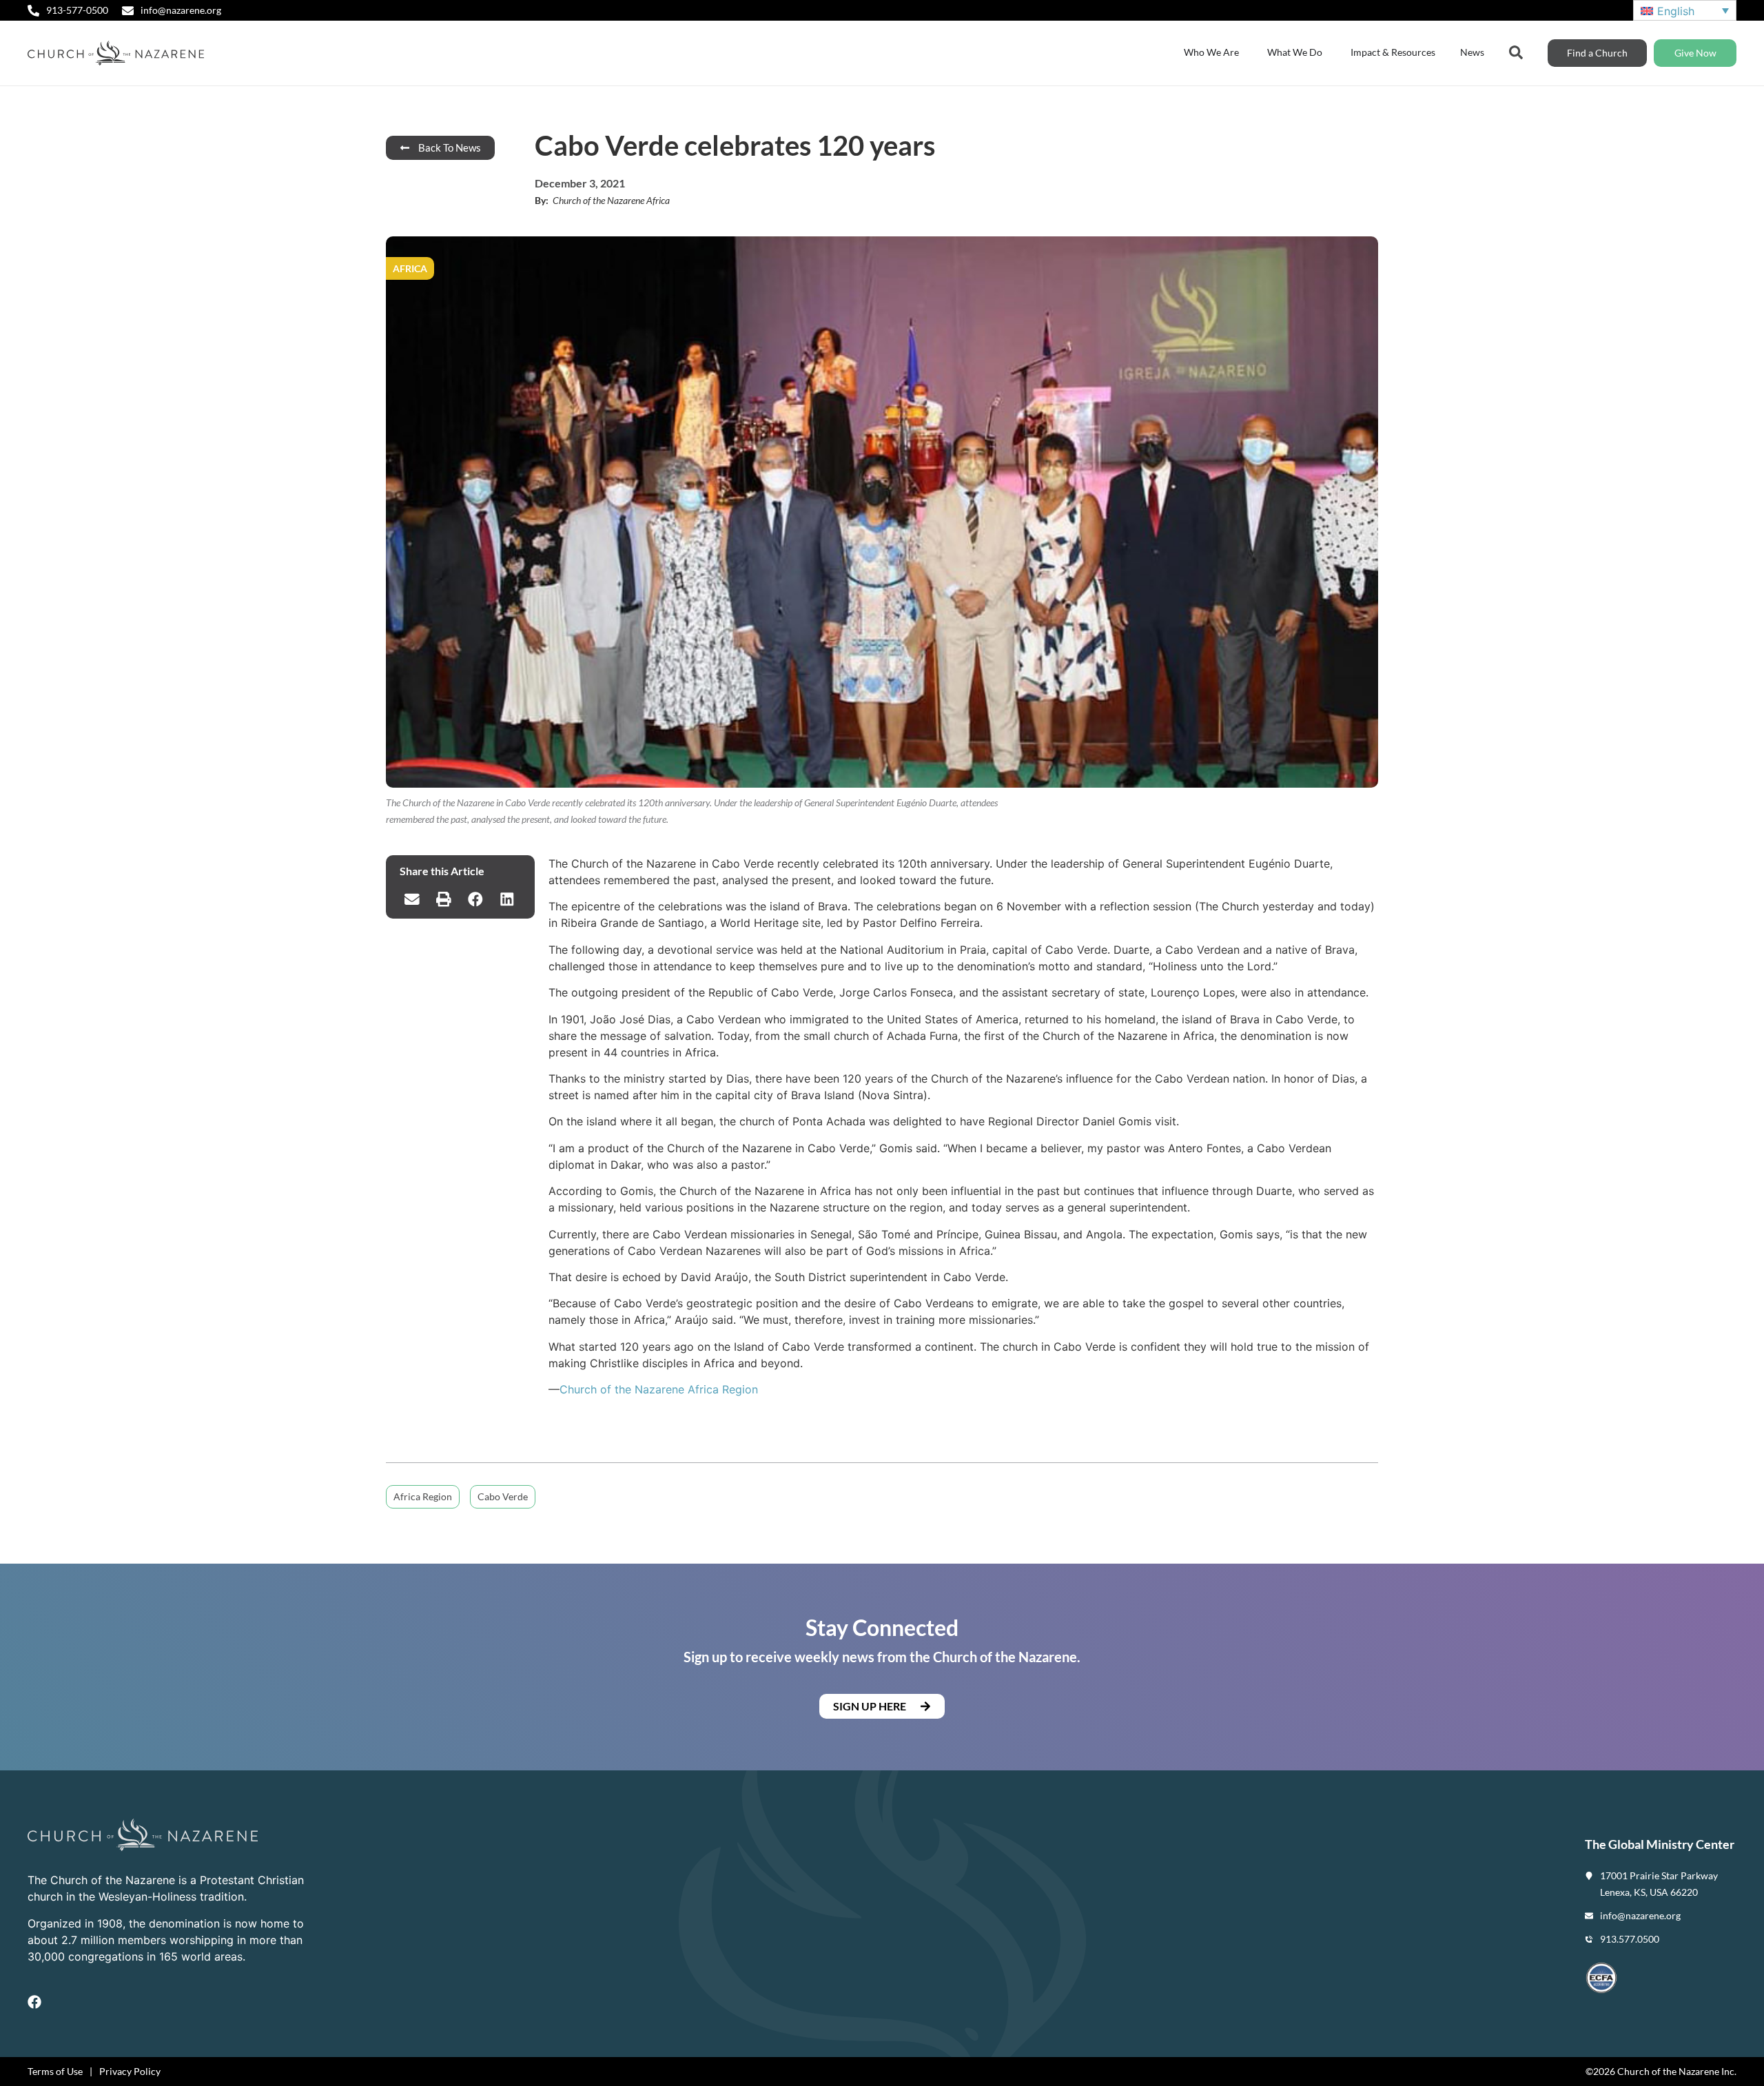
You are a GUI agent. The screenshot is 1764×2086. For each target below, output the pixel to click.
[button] (412, 899)
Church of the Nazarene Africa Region (659, 1389)
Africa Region (423, 1496)
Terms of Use (55, 2071)
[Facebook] (34, 2002)
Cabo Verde (503, 1496)
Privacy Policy (130, 2071)
